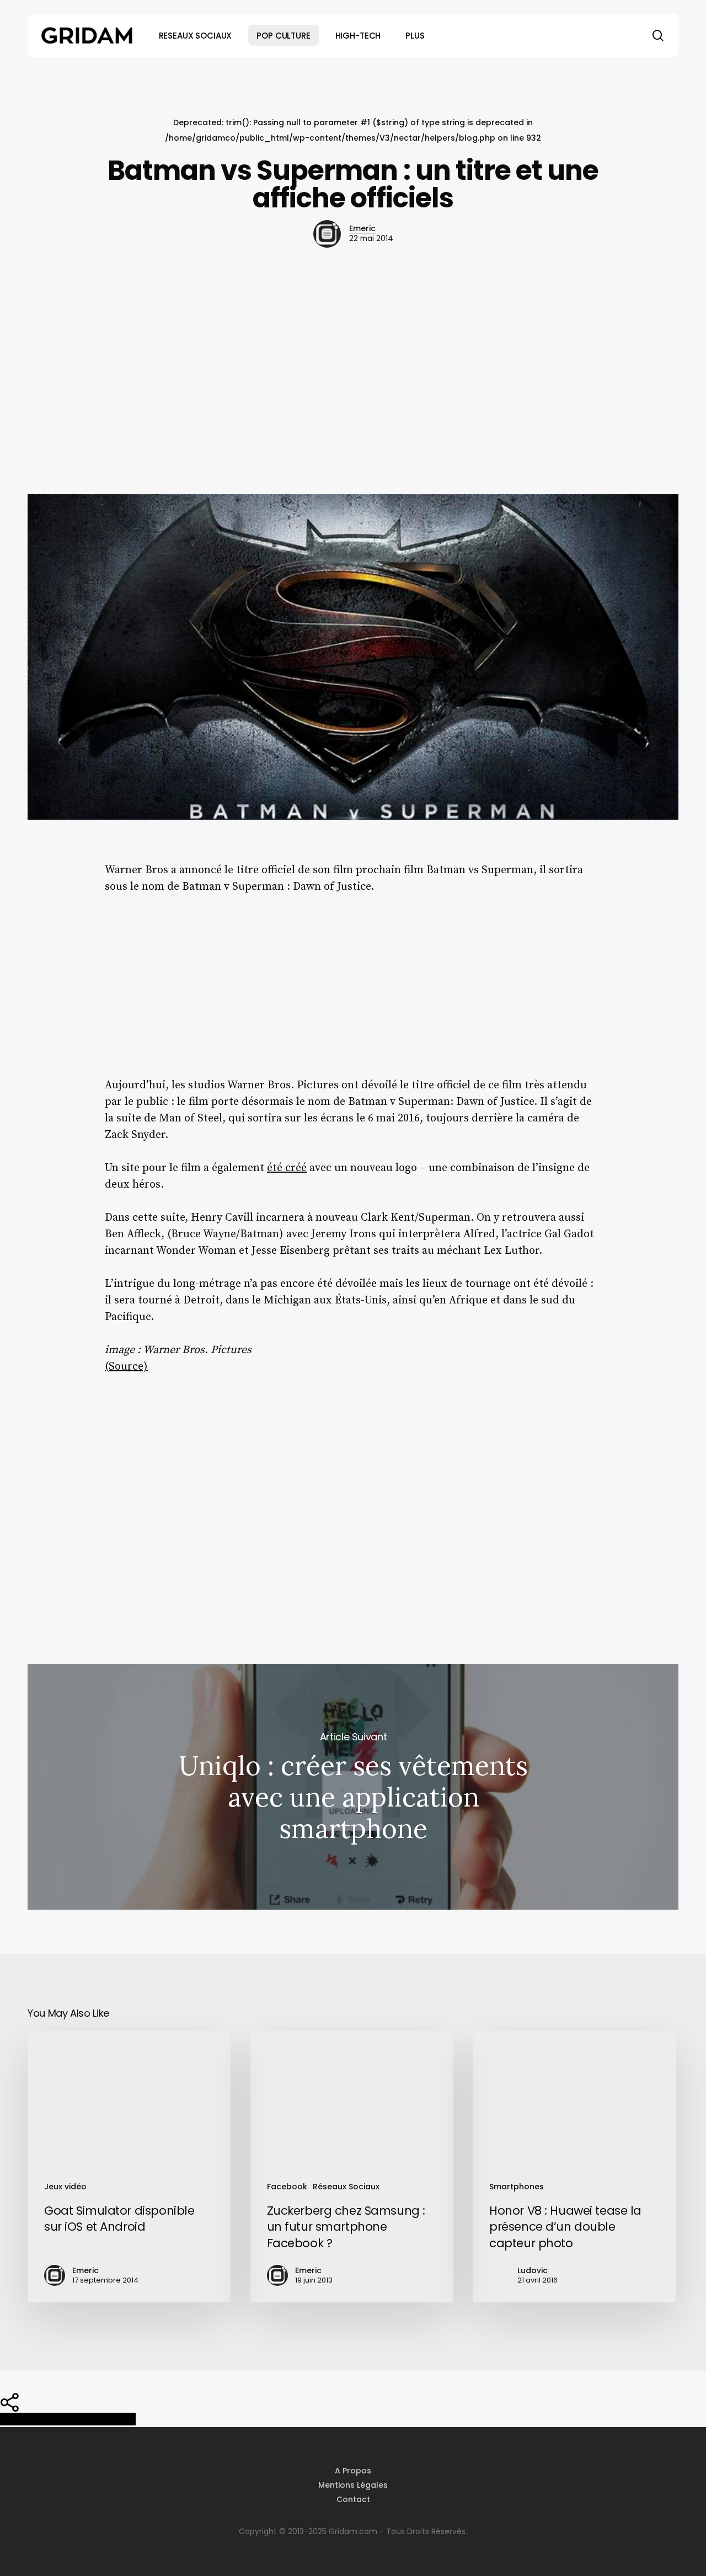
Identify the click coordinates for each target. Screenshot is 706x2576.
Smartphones (517, 2187)
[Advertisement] (353, 375)
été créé (287, 1168)
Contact (353, 2499)
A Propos (353, 2471)
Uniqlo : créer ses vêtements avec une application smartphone (353, 1787)
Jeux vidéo (65, 2187)
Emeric (362, 228)
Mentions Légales (353, 2485)
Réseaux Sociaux (346, 2187)
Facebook (287, 2187)
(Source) (126, 1367)
